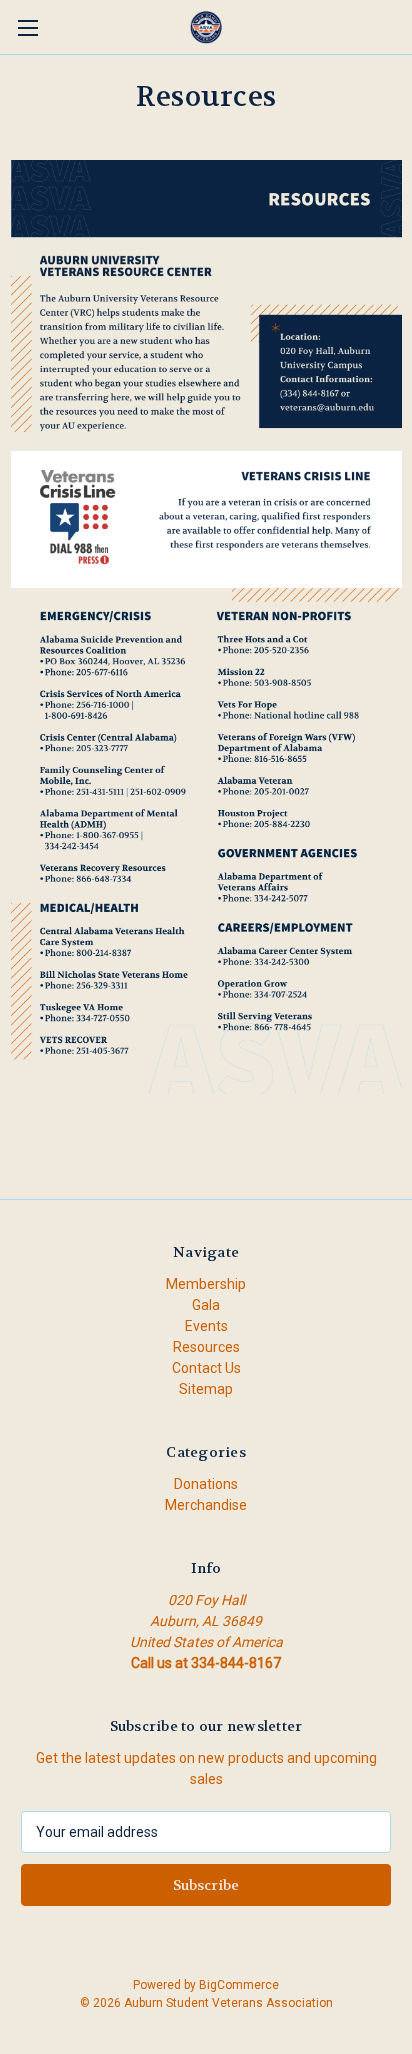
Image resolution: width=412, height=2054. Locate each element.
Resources (206, 1347)
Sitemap (206, 1389)
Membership (206, 1284)
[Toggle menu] (27, 27)
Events (206, 1326)
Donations (206, 1484)
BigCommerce (239, 1985)
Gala (206, 1305)
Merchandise (206, 1505)
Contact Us (206, 1368)
